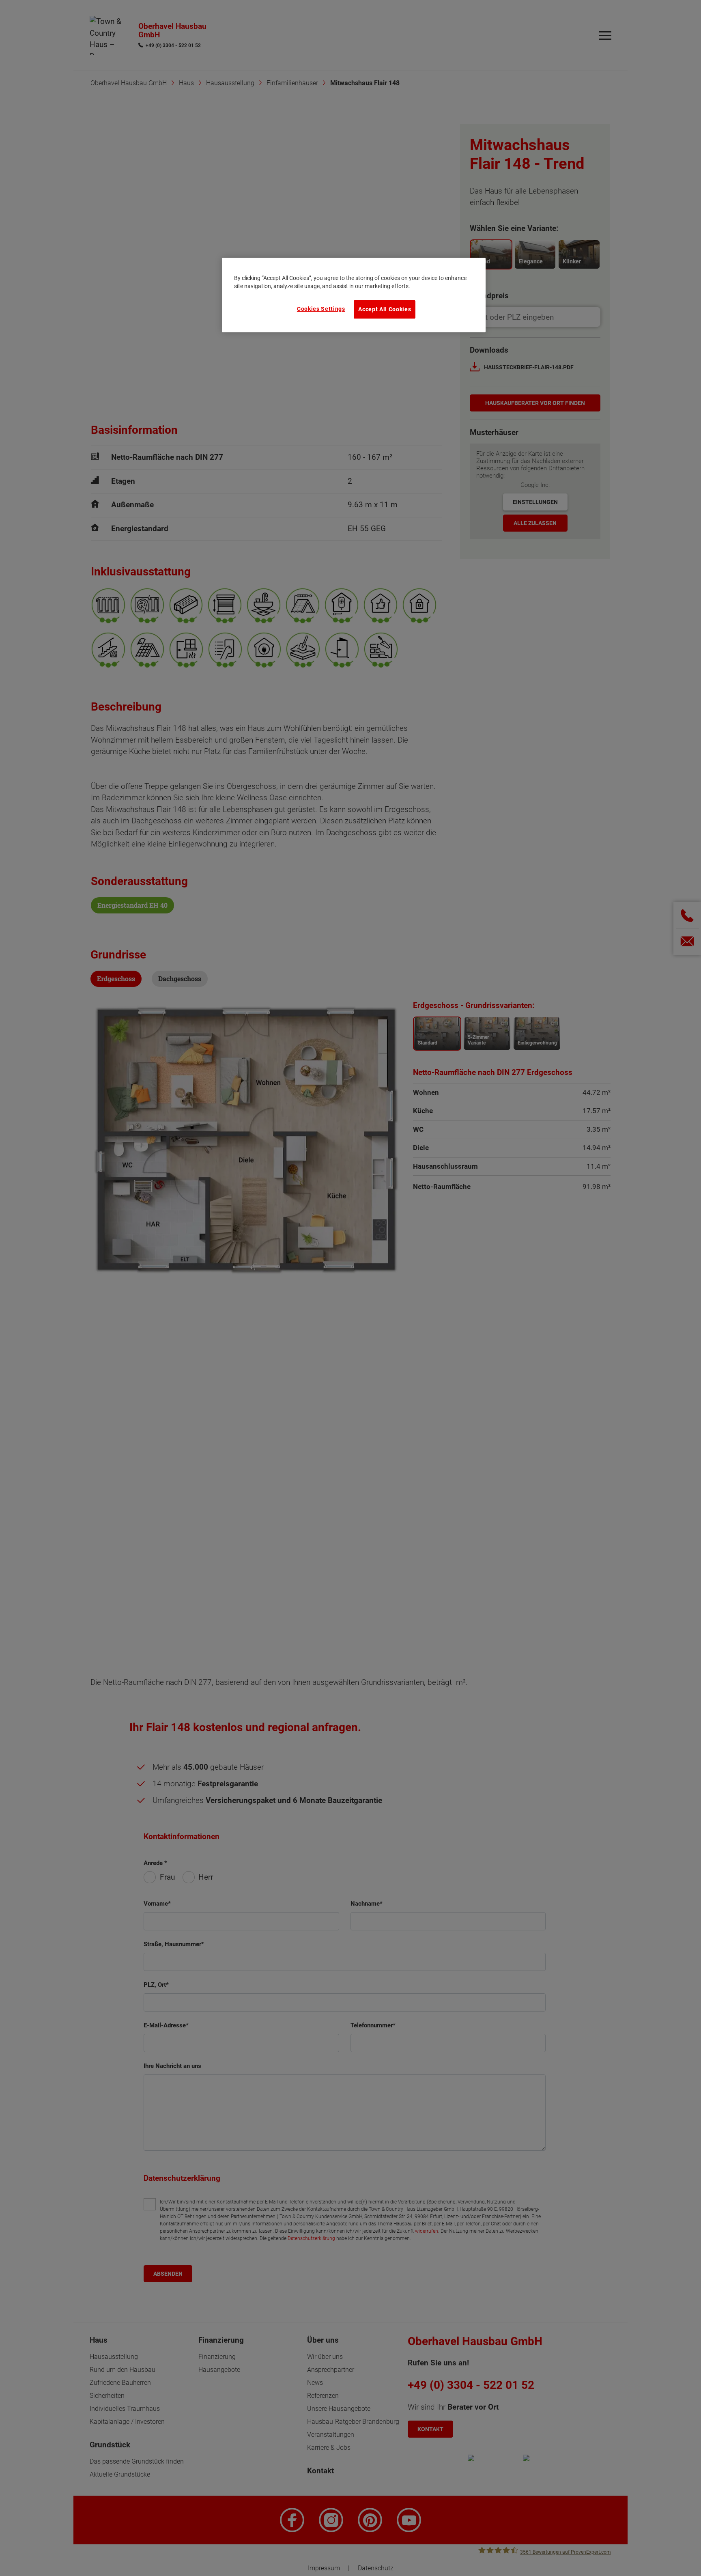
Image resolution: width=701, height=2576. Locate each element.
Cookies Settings (321, 309)
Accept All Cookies (385, 309)
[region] (354, 295)
